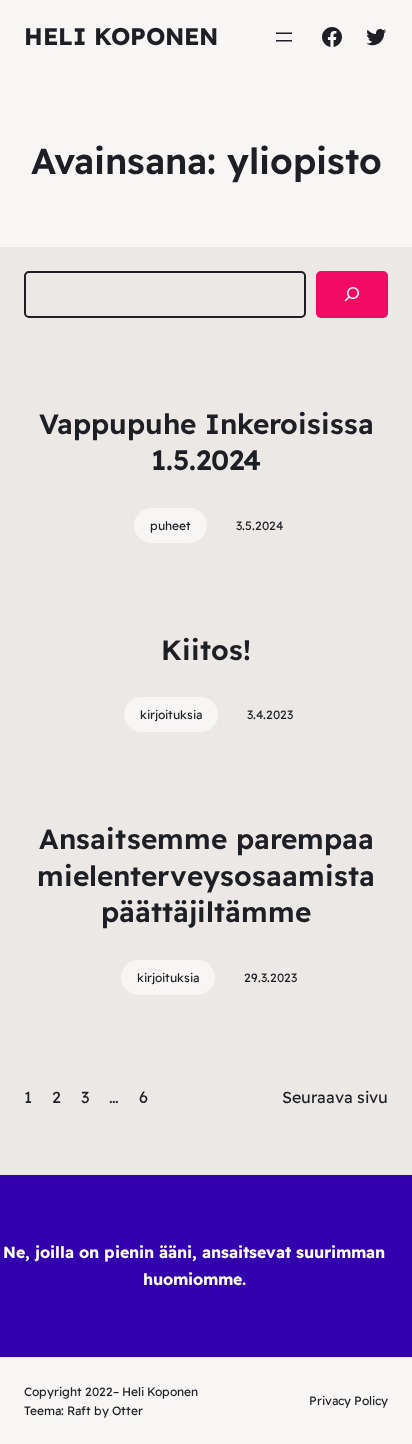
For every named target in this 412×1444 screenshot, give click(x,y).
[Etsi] (352, 294)
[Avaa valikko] (284, 37)
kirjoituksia (171, 714)
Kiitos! (206, 649)
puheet (170, 525)
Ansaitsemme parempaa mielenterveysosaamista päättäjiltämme (206, 875)
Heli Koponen (121, 36)
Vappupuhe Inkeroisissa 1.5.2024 (206, 441)
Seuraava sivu (335, 1097)
